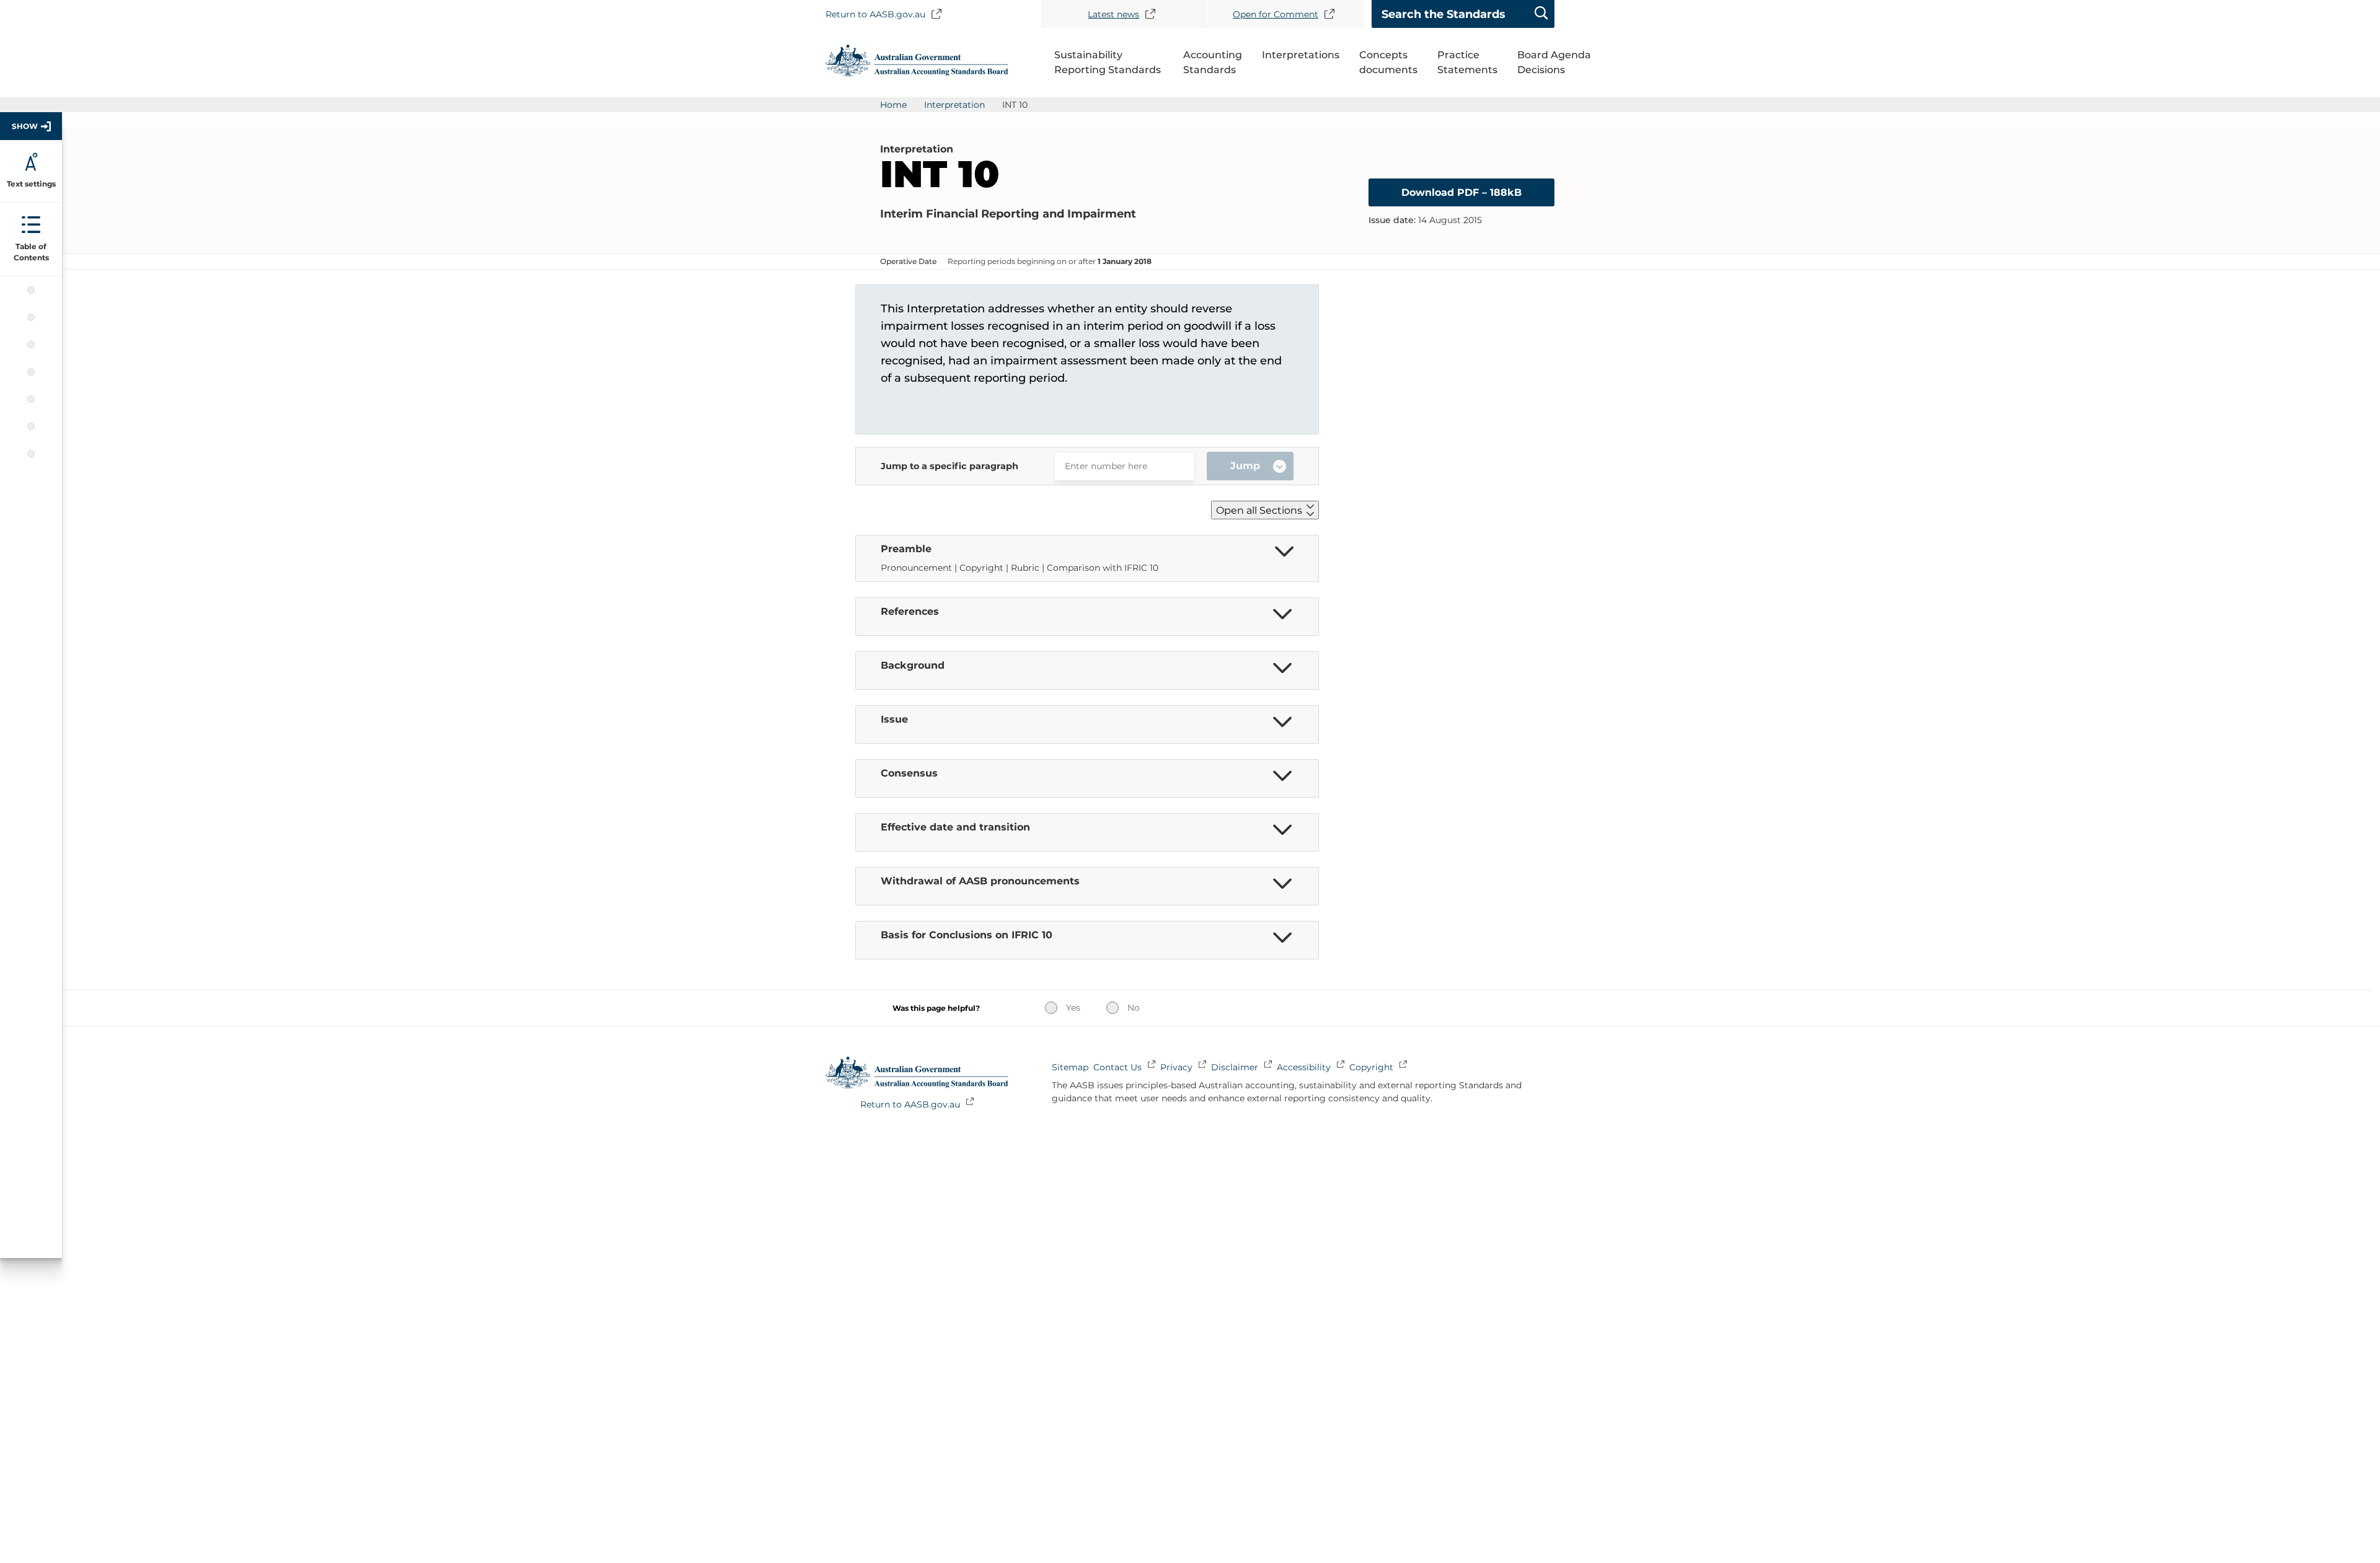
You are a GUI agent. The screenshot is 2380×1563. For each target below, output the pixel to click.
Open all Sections (1259, 510)
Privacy (1176, 1067)
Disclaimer (1235, 1067)
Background (31, 317)
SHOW (25, 126)
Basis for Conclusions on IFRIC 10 (31, 454)
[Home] (917, 73)
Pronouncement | (920, 568)
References (31, 290)
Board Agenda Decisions (1554, 62)
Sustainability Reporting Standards (1108, 62)
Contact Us (1117, 1067)
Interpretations (1301, 55)
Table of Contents (31, 252)
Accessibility (1304, 1067)
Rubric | (1029, 568)
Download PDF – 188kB (1461, 192)
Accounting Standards (1213, 62)
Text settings (31, 184)
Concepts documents (1388, 62)
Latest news (1113, 14)
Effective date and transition (31, 399)
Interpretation (954, 105)
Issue (31, 345)
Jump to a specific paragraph (950, 466)
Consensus (31, 372)
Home (893, 105)
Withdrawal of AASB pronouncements (31, 426)
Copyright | (985, 568)
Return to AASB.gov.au (875, 14)
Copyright (1371, 1067)
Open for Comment (1276, 14)
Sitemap (1070, 1067)
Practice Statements (1467, 62)
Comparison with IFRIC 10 (1103, 568)
